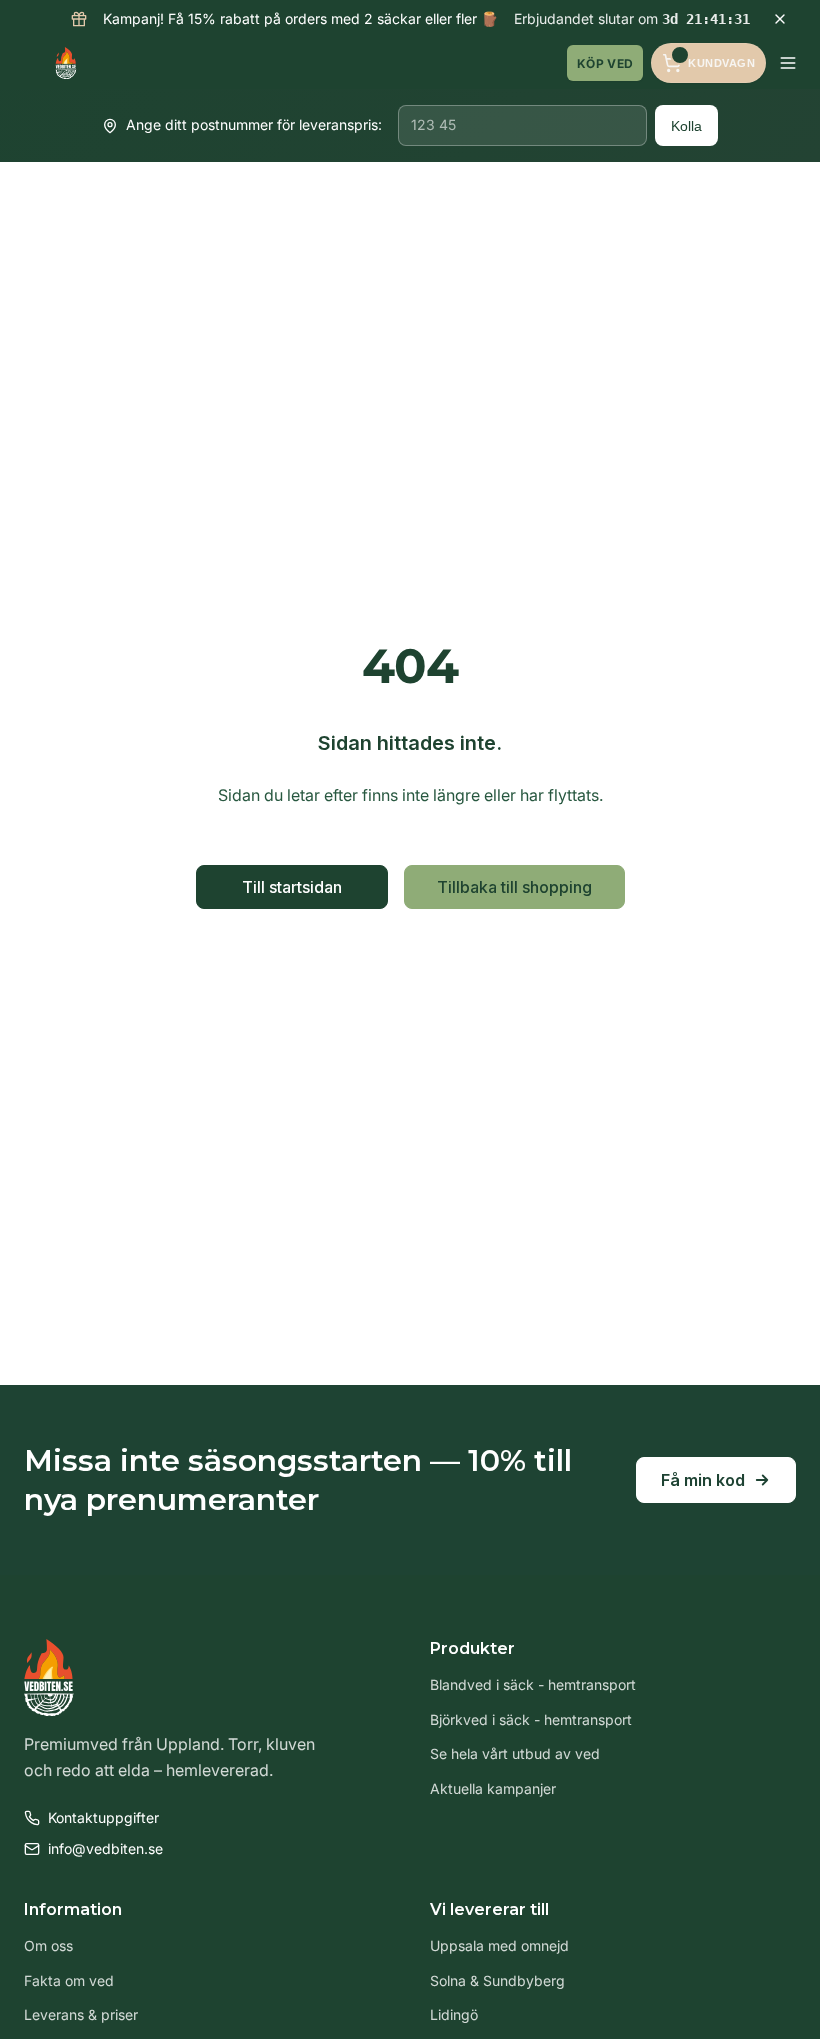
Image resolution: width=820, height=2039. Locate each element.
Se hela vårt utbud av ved (515, 1753)
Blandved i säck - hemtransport (533, 1684)
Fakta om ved (69, 1980)
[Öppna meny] (788, 63)
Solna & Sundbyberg (497, 1980)
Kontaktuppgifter (103, 1817)
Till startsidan (292, 887)
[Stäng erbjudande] (780, 19)
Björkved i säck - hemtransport (531, 1719)
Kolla (686, 126)
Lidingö (454, 2014)
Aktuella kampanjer (493, 1788)
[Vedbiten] (66, 63)
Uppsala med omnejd (499, 1945)
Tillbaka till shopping (514, 887)
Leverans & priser (81, 2014)
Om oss (48, 1945)
